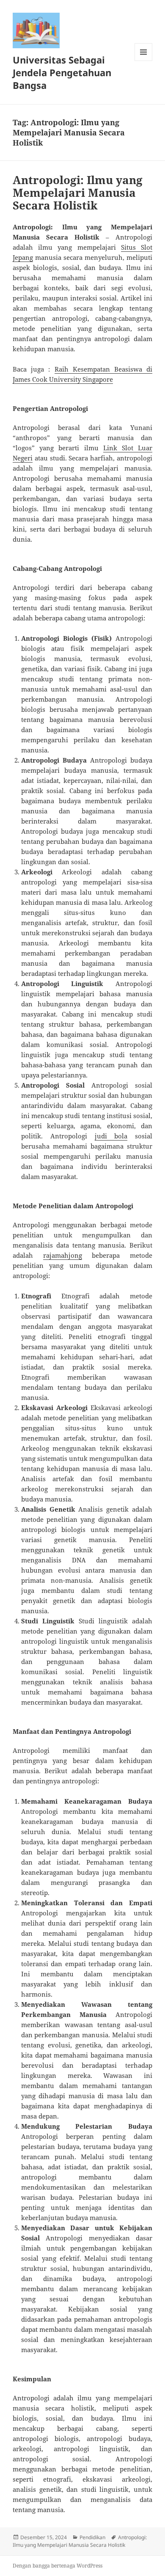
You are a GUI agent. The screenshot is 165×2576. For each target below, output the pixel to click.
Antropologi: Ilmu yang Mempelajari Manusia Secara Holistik (78, 193)
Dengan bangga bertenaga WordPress (58, 2566)
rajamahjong (63, 1255)
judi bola (111, 1136)
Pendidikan (92, 2537)
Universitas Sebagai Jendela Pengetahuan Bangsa (62, 72)
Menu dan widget (144, 61)
